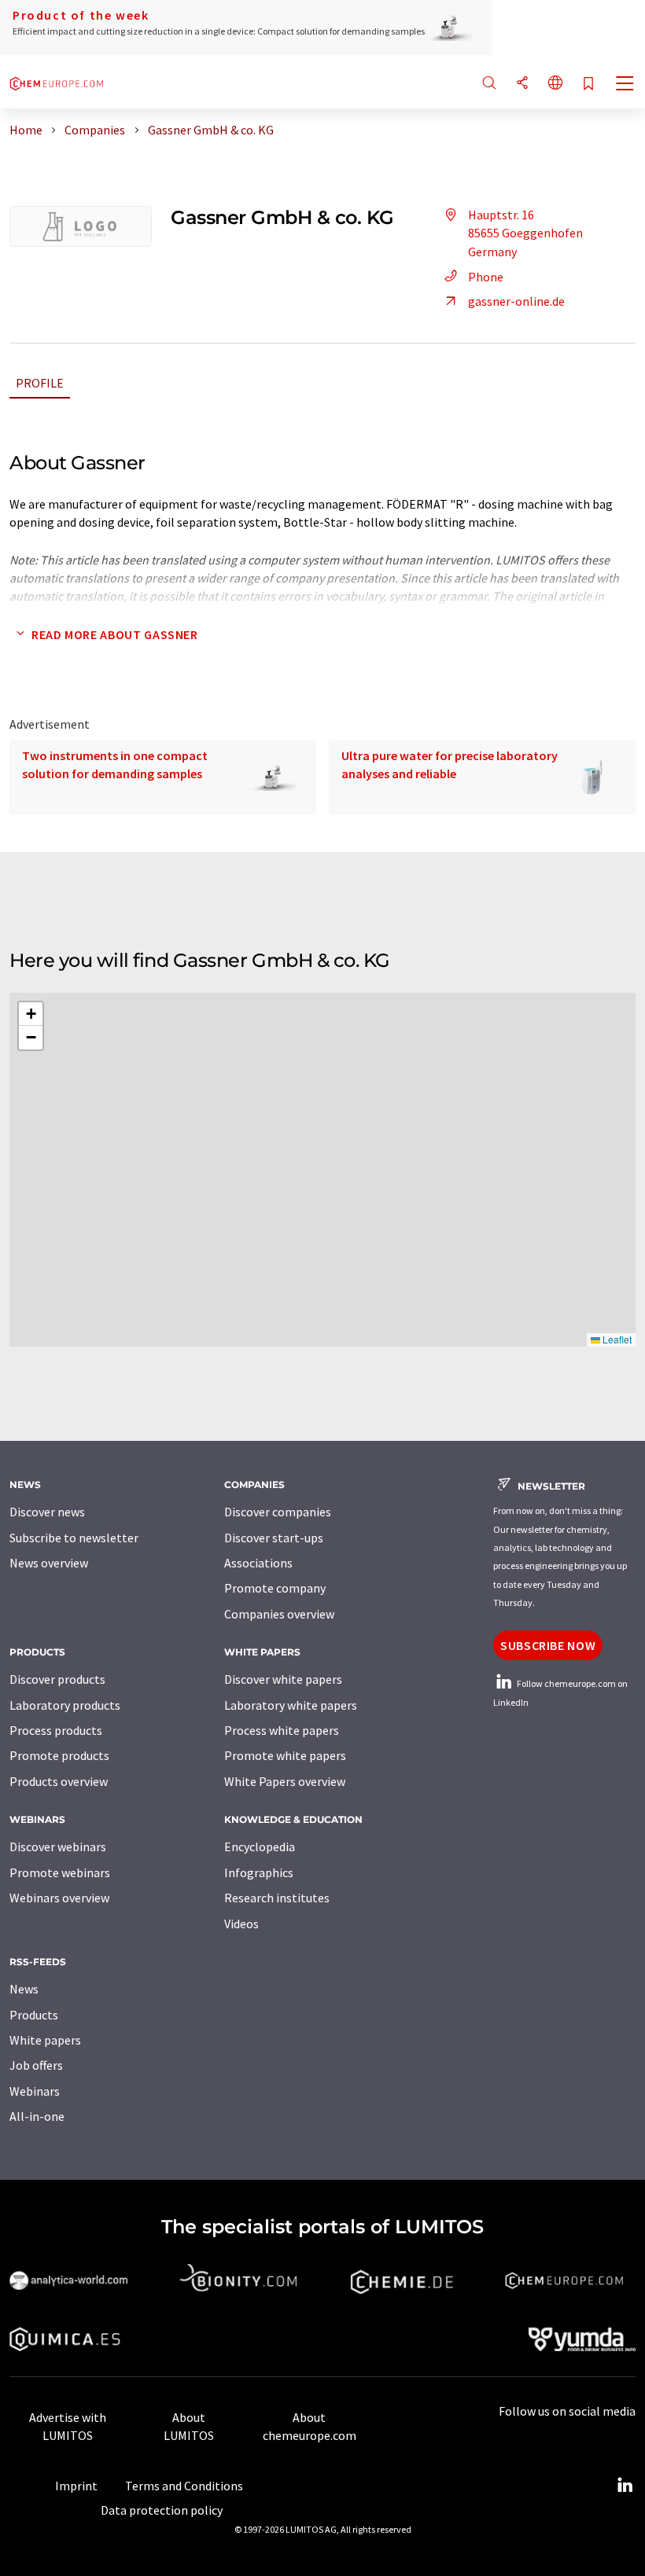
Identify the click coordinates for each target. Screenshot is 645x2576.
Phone (486, 277)
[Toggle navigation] (625, 85)
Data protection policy (162, 2510)
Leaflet (616, 1339)
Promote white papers (285, 1755)
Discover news (47, 1512)
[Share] (522, 84)
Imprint (76, 2486)
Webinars (35, 2091)
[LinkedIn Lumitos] (625, 2486)
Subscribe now (548, 1645)
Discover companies (278, 1512)
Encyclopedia (260, 1847)
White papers (45, 2040)
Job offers (36, 2065)
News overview (49, 1563)
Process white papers (282, 1730)
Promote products (59, 1755)
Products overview (59, 1781)
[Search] (489, 84)
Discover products (57, 1679)
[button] (31, 1014)
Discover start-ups (274, 1538)
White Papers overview (285, 1781)
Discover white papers (283, 1679)
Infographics (259, 1872)
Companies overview (279, 1614)
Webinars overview (59, 1898)
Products (34, 2015)
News (24, 1989)
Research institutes (277, 1898)
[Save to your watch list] (588, 85)
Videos (241, 1924)
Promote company (275, 1588)
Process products (56, 1730)
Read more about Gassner (115, 634)
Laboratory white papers (291, 1705)
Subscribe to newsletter (74, 1538)
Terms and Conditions (184, 2486)
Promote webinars (60, 1872)
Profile (40, 383)
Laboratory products (65, 1705)
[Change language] (555, 84)
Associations (258, 1563)
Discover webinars (58, 1847)
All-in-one (37, 2116)
